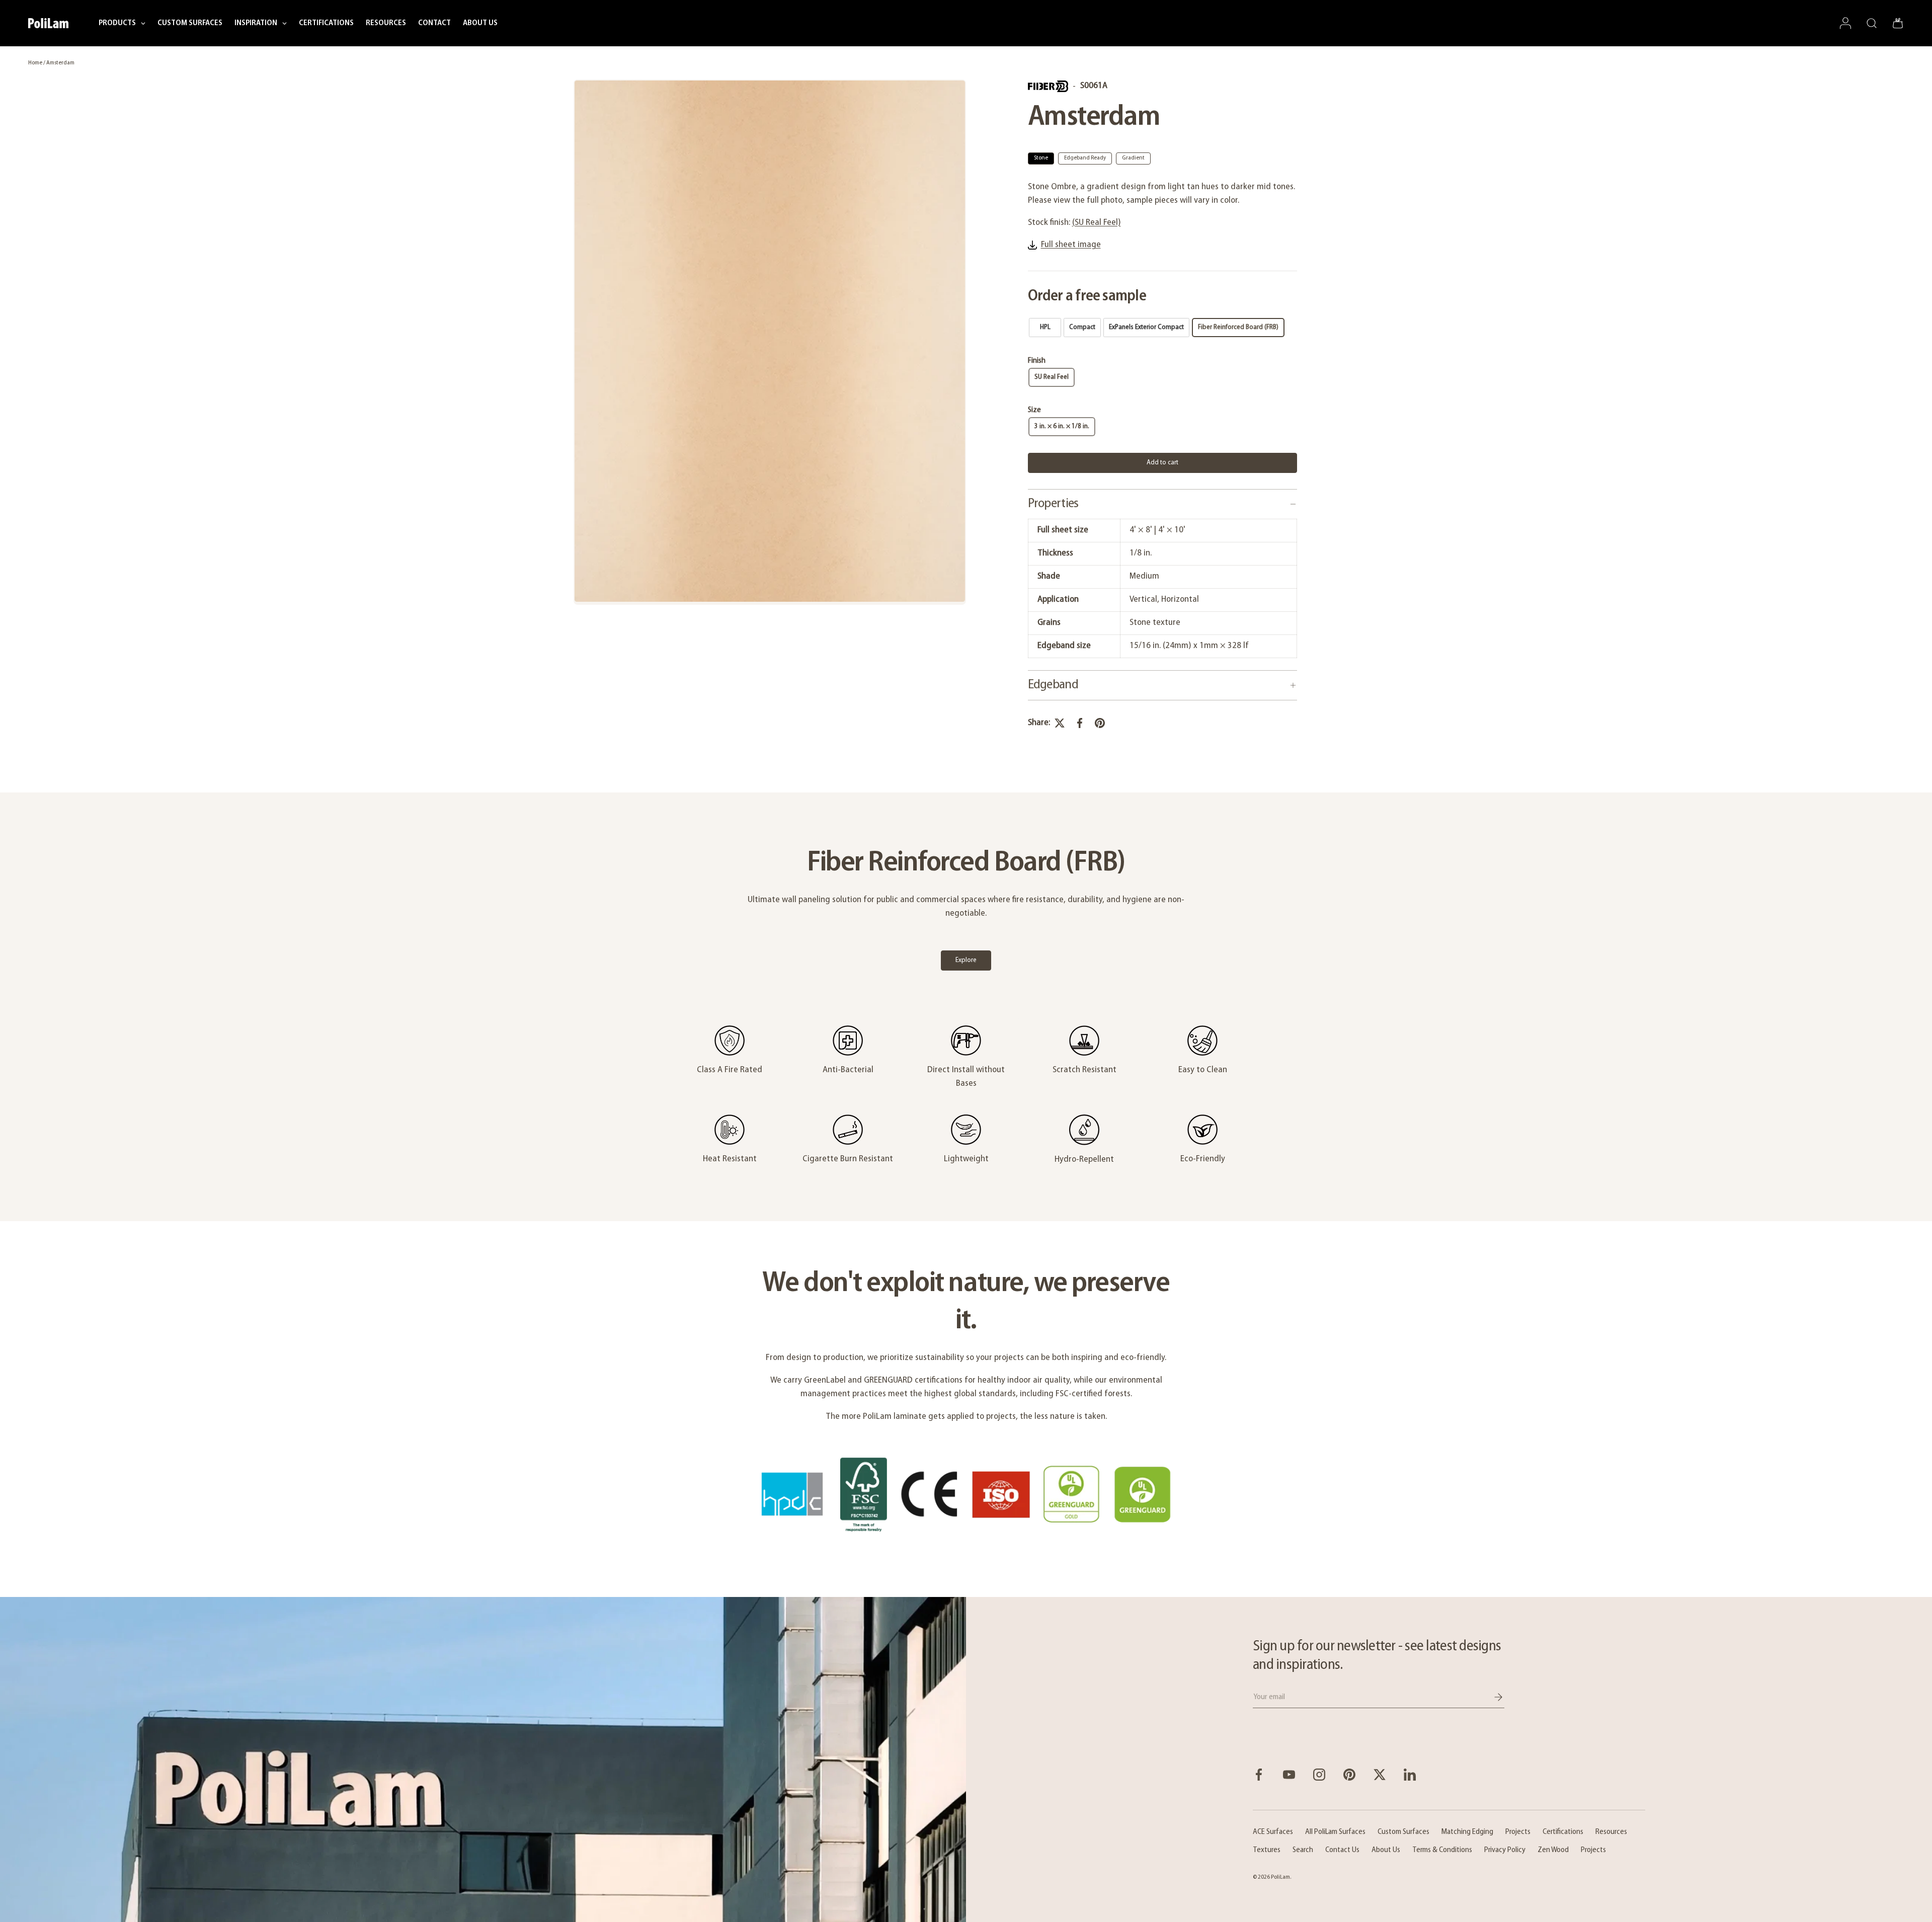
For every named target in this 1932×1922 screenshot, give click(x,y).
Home (35, 63)
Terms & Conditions (1442, 1850)
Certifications (1563, 1832)
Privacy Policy (1505, 1850)
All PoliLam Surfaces (1335, 1832)
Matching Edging (1467, 1832)
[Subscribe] (1491, 1697)
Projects (1518, 1832)
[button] (1898, 23)
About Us (1386, 1850)
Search (1303, 1850)
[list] (770, 342)
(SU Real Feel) (1097, 223)
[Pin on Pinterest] (1100, 723)
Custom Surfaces (1403, 1832)
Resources (1611, 1832)
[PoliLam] (483, 1759)
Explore (966, 960)
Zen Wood (1553, 1850)
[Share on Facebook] (1080, 723)
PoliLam (1280, 1877)
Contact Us (1342, 1850)
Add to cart (1162, 463)
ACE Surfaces (1273, 1832)
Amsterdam (60, 63)
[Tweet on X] (1060, 723)
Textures (1267, 1850)
